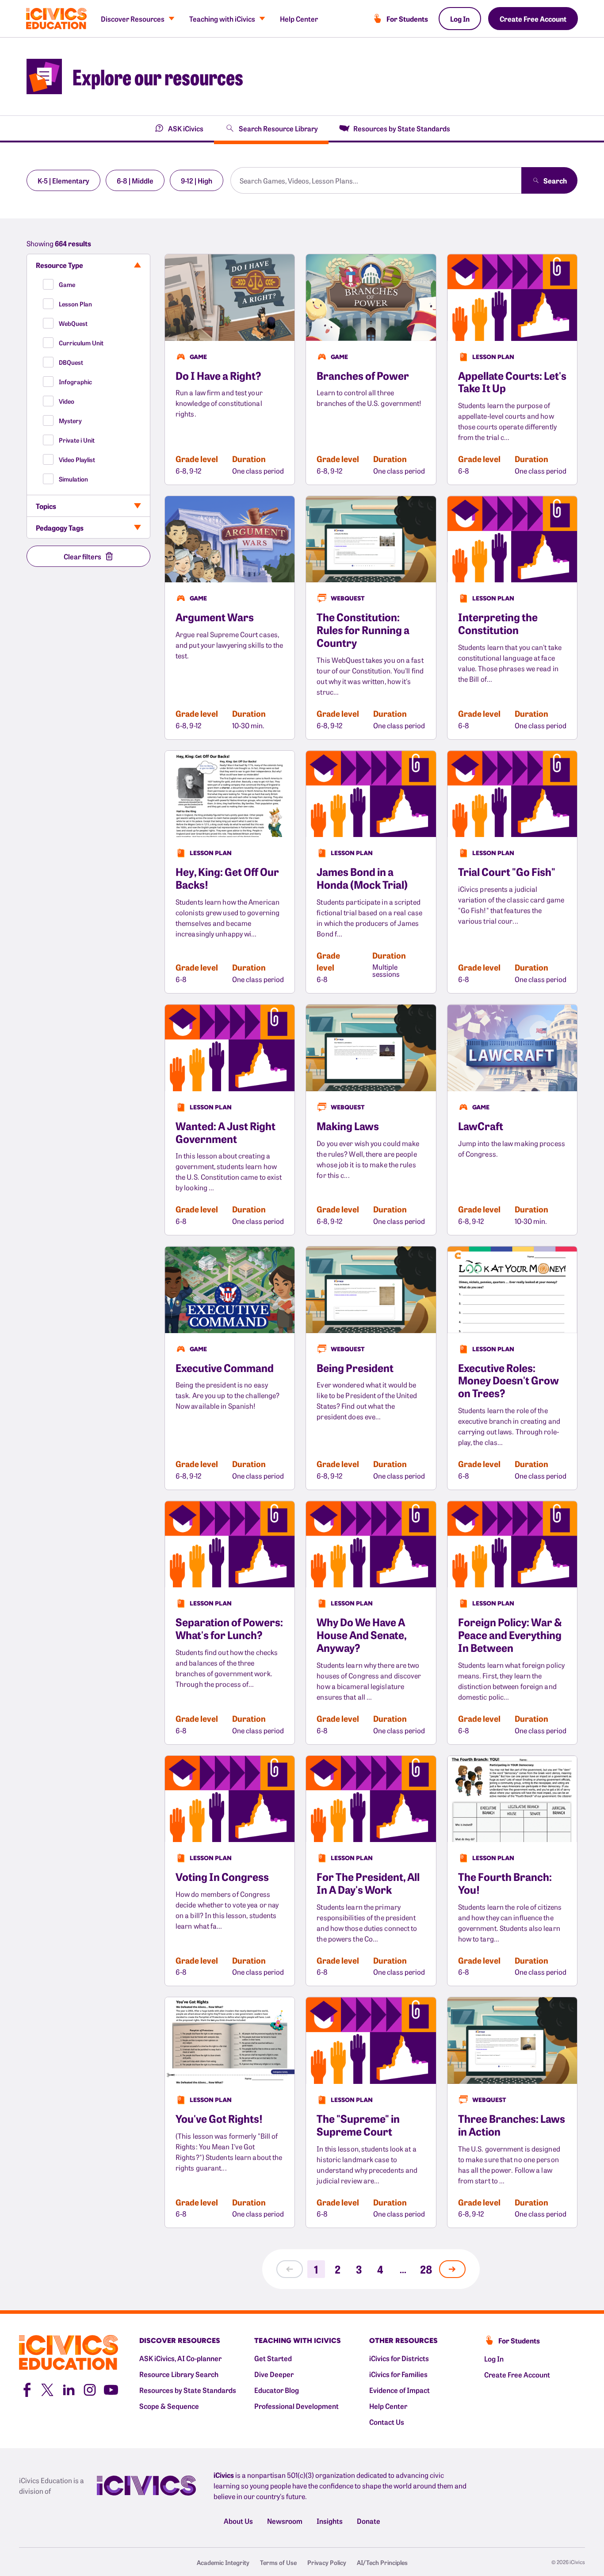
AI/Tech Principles (382, 2562)
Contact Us (387, 2422)
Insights (330, 2521)
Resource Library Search (179, 2374)
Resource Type (59, 265)
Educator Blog (277, 2390)
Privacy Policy (327, 2562)
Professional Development (296, 2406)
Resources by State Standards (188, 2390)
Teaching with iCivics (222, 19)
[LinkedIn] (69, 2389)
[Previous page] (290, 2269)
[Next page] (452, 2269)
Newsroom (285, 2521)
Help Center (299, 19)
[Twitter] (47, 2389)
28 (426, 2269)
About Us (238, 2521)
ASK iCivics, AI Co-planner (180, 2358)
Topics (46, 506)
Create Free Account (533, 19)
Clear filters (82, 556)
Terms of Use (278, 2562)
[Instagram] (90, 2389)
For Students (407, 19)
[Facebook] (26, 2389)
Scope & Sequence (169, 2406)
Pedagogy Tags (60, 527)
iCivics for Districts (399, 2358)
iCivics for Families (398, 2374)
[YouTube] (111, 2389)
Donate (369, 2521)
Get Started (273, 2358)
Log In (460, 19)
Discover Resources (133, 19)
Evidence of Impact (399, 2390)
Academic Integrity (223, 2562)
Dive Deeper (274, 2374)
